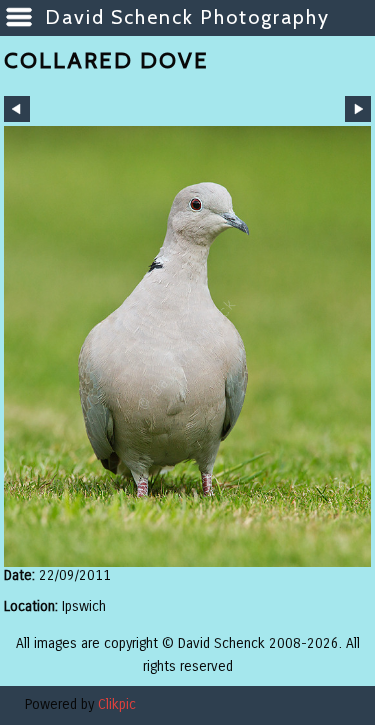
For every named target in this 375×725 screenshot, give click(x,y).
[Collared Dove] (187, 346)
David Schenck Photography (187, 17)
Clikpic (117, 704)
